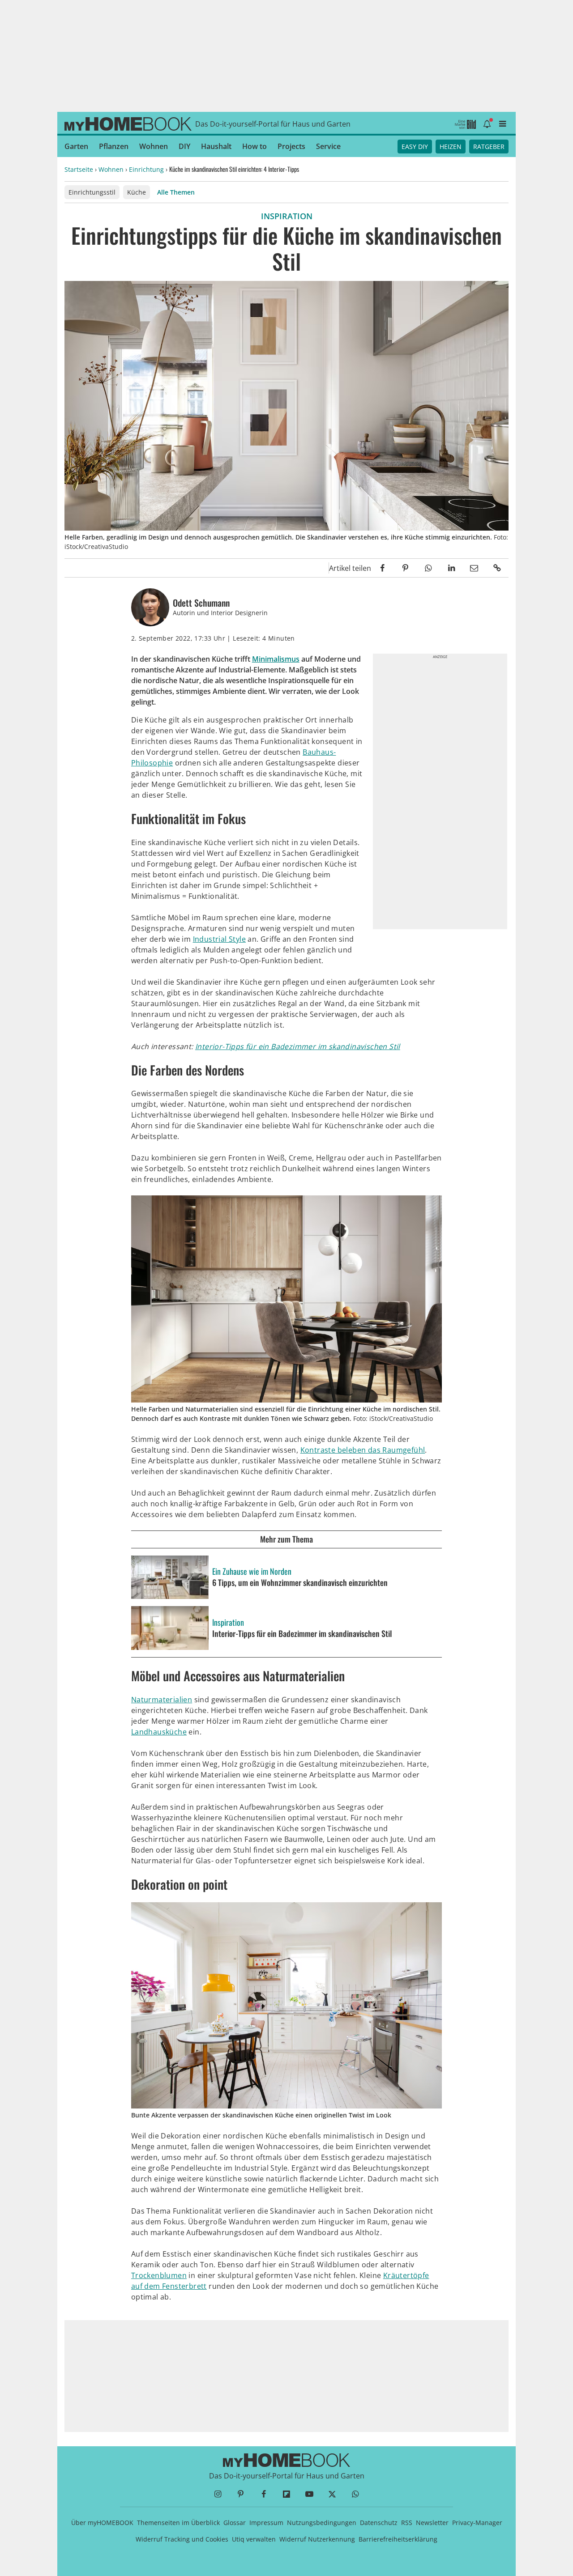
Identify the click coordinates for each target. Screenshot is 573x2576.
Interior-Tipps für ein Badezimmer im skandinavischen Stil (298, 1046)
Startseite (79, 169)
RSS (407, 2523)
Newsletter (432, 2523)
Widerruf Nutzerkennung (317, 2539)
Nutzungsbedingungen (322, 2523)
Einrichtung (146, 169)
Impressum (266, 2523)
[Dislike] (311, 568)
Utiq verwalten (254, 2539)
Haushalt (216, 146)
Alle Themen (176, 192)
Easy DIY (415, 147)
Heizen (451, 147)
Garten (76, 146)
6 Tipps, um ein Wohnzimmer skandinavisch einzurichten (300, 1583)
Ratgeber (489, 147)
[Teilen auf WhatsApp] (428, 568)
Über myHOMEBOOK (102, 2523)
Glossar (235, 2523)
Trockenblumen (159, 2275)
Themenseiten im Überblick (178, 2523)
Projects (291, 146)
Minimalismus (276, 659)
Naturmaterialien (162, 1700)
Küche (137, 192)
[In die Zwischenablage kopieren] (497, 568)
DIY (184, 146)
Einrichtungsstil (92, 192)
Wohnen (154, 146)
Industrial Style (219, 939)
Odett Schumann (201, 603)
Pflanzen (114, 146)
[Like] (323, 568)
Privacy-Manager (477, 2523)
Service (328, 146)
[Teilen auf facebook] (383, 568)
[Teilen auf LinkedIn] (451, 568)
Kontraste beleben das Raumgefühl (363, 1450)
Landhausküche (159, 1732)
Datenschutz (379, 2523)
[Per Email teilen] (474, 568)
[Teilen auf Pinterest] (405, 568)
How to (254, 146)
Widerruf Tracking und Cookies (182, 2539)
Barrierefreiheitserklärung (398, 2539)
